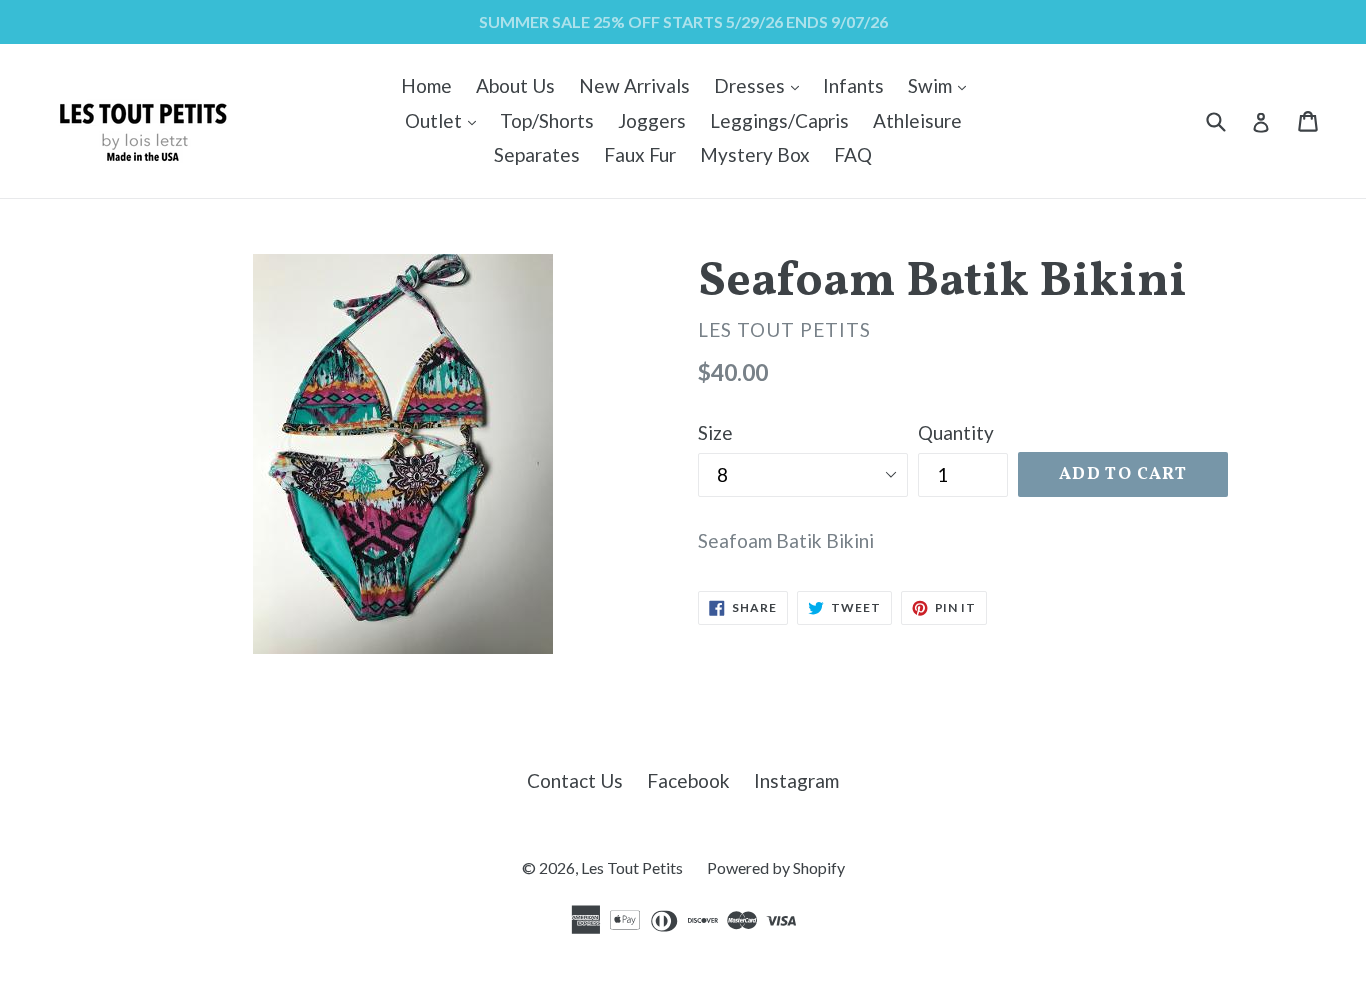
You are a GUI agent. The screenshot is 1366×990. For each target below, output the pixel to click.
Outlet (445, 120)
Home (426, 85)
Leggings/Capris (779, 120)
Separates (537, 154)
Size (715, 432)
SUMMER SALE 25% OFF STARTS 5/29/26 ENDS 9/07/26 (683, 21)
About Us (515, 85)
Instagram (796, 780)
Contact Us (575, 780)
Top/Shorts (547, 120)
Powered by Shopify (776, 867)
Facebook (688, 780)
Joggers (652, 120)
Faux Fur (640, 154)
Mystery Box (755, 154)
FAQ (853, 154)
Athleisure (917, 120)
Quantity (956, 432)
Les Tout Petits (632, 867)
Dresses (761, 85)
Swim (942, 85)
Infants (853, 85)
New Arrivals (634, 85)
